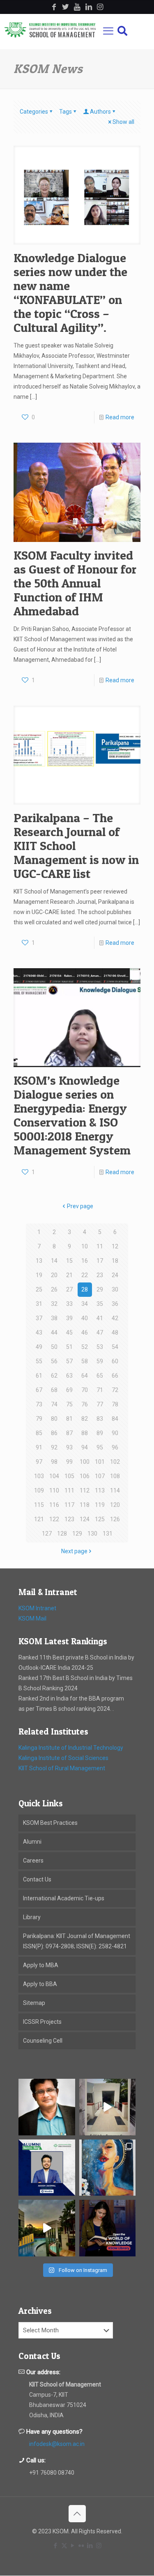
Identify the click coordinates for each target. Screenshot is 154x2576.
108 (115, 1476)
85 (39, 1433)
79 (39, 1419)
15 (69, 1261)
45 (69, 1333)
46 (85, 1333)
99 (69, 1462)
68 (54, 1390)
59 (100, 1361)
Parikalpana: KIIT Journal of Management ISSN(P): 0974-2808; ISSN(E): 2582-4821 (77, 1941)
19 (39, 1275)
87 (69, 1433)
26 (54, 1289)
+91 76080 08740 (52, 2473)
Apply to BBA (40, 1984)
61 (39, 1376)
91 (39, 1447)
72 (115, 1390)
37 (39, 1318)
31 (39, 1304)
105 (69, 1476)
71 (100, 1390)
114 (115, 1490)
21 (69, 1275)
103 (39, 1476)
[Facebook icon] (56, 2546)
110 (54, 1490)
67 (39, 1390)
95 (100, 1447)
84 (115, 1419)
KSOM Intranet (37, 1608)
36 (115, 1304)
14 (54, 1261)
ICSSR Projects (42, 2022)
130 (92, 1534)
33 (69, 1304)
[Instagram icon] (99, 2546)
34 (85, 1304)
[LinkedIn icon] (90, 2546)
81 (69, 1419)
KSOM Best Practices (50, 1823)
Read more (120, 417)
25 (39, 1289)
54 (115, 1347)
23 (100, 1275)
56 (54, 1361)
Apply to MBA (41, 1965)
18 (115, 1261)
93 (69, 1447)
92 (54, 1447)
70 (85, 1390)
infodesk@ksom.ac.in (57, 2444)
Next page (74, 1551)
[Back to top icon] (77, 2514)
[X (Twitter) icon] (64, 2546)
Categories (34, 112)
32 (54, 1304)
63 (69, 1376)
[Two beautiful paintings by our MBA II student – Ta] (108, 2168)
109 (39, 1490)
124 (85, 1519)
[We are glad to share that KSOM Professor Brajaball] (47, 2107)
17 (100, 1261)
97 (39, 1462)
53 (100, 1347)
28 (85, 1289)
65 (100, 1376)
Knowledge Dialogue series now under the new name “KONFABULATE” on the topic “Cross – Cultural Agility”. (70, 293)
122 (54, 1519)
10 (85, 1246)
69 (69, 1390)
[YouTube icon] (73, 2546)
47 (100, 1333)
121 (39, 1519)
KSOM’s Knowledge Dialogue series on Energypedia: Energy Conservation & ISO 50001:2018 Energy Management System (72, 1115)
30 (115, 1289)
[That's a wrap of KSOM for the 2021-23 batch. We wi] (47, 2228)
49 (39, 1347)
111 (69, 1490)
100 (85, 1462)
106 (85, 1476)
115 (39, 1505)
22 (85, 1275)
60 (115, 1361)
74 (54, 1404)
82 (85, 1419)
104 (54, 1476)
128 (62, 1534)
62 (54, 1376)
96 (115, 1447)
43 (39, 1333)
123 (69, 1519)
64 (85, 1376)
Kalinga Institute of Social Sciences (63, 1758)
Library (32, 1917)
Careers (33, 1861)
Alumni (32, 1842)
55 (39, 1361)
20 (54, 1275)
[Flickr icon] (82, 2546)
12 (115, 1246)
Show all (123, 122)
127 (47, 1534)
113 (100, 1490)
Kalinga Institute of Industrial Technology (71, 1748)
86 (54, 1433)
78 (115, 1404)
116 (54, 1505)
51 (69, 1347)
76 (85, 1404)
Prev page (80, 1206)
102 (115, 1462)
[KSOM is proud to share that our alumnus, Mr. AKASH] (47, 2168)
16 (85, 1261)
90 (115, 1433)
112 (85, 1490)
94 (85, 1447)
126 (115, 1519)
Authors (100, 112)
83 (100, 1419)
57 (69, 1361)
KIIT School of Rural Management (62, 1768)
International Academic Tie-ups (64, 1898)
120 (115, 1505)
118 (85, 1505)
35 (100, 1304)
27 (69, 1289)
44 (54, 1333)
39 (69, 1318)
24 (115, 1275)
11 (100, 1246)
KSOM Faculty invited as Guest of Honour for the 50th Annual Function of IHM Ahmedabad (75, 583)
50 (54, 1347)
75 (69, 1404)
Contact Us (37, 1879)
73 (39, 1404)
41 (100, 1318)
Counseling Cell (43, 2041)
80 (54, 1419)
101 (100, 1462)
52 (85, 1347)
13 (39, 1261)
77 (100, 1404)
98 (54, 1462)
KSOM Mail (32, 1618)
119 (100, 1505)
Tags (66, 112)
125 (100, 1519)
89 (100, 1433)
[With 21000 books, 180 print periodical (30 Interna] (108, 2228)
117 (69, 1505)
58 (85, 1361)
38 (54, 1318)
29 (100, 1289)
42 (115, 1318)
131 (108, 1534)
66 (115, 1376)
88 (85, 1433)
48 (115, 1333)
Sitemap (34, 2003)
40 (85, 1318)
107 (100, 1476)
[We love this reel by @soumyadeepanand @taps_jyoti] (108, 2107)
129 (77, 1534)
